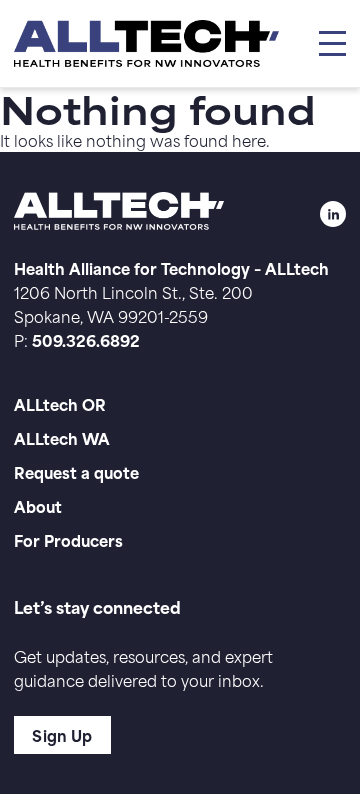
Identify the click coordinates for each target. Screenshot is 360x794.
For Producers (68, 539)
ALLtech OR (60, 403)
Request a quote (76, 471)
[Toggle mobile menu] (332, 43)
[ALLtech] (146, 43)
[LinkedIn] (333, 214)
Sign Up (62, 734)
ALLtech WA (62, 437)
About (38, 505)
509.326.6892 (86, 339)
